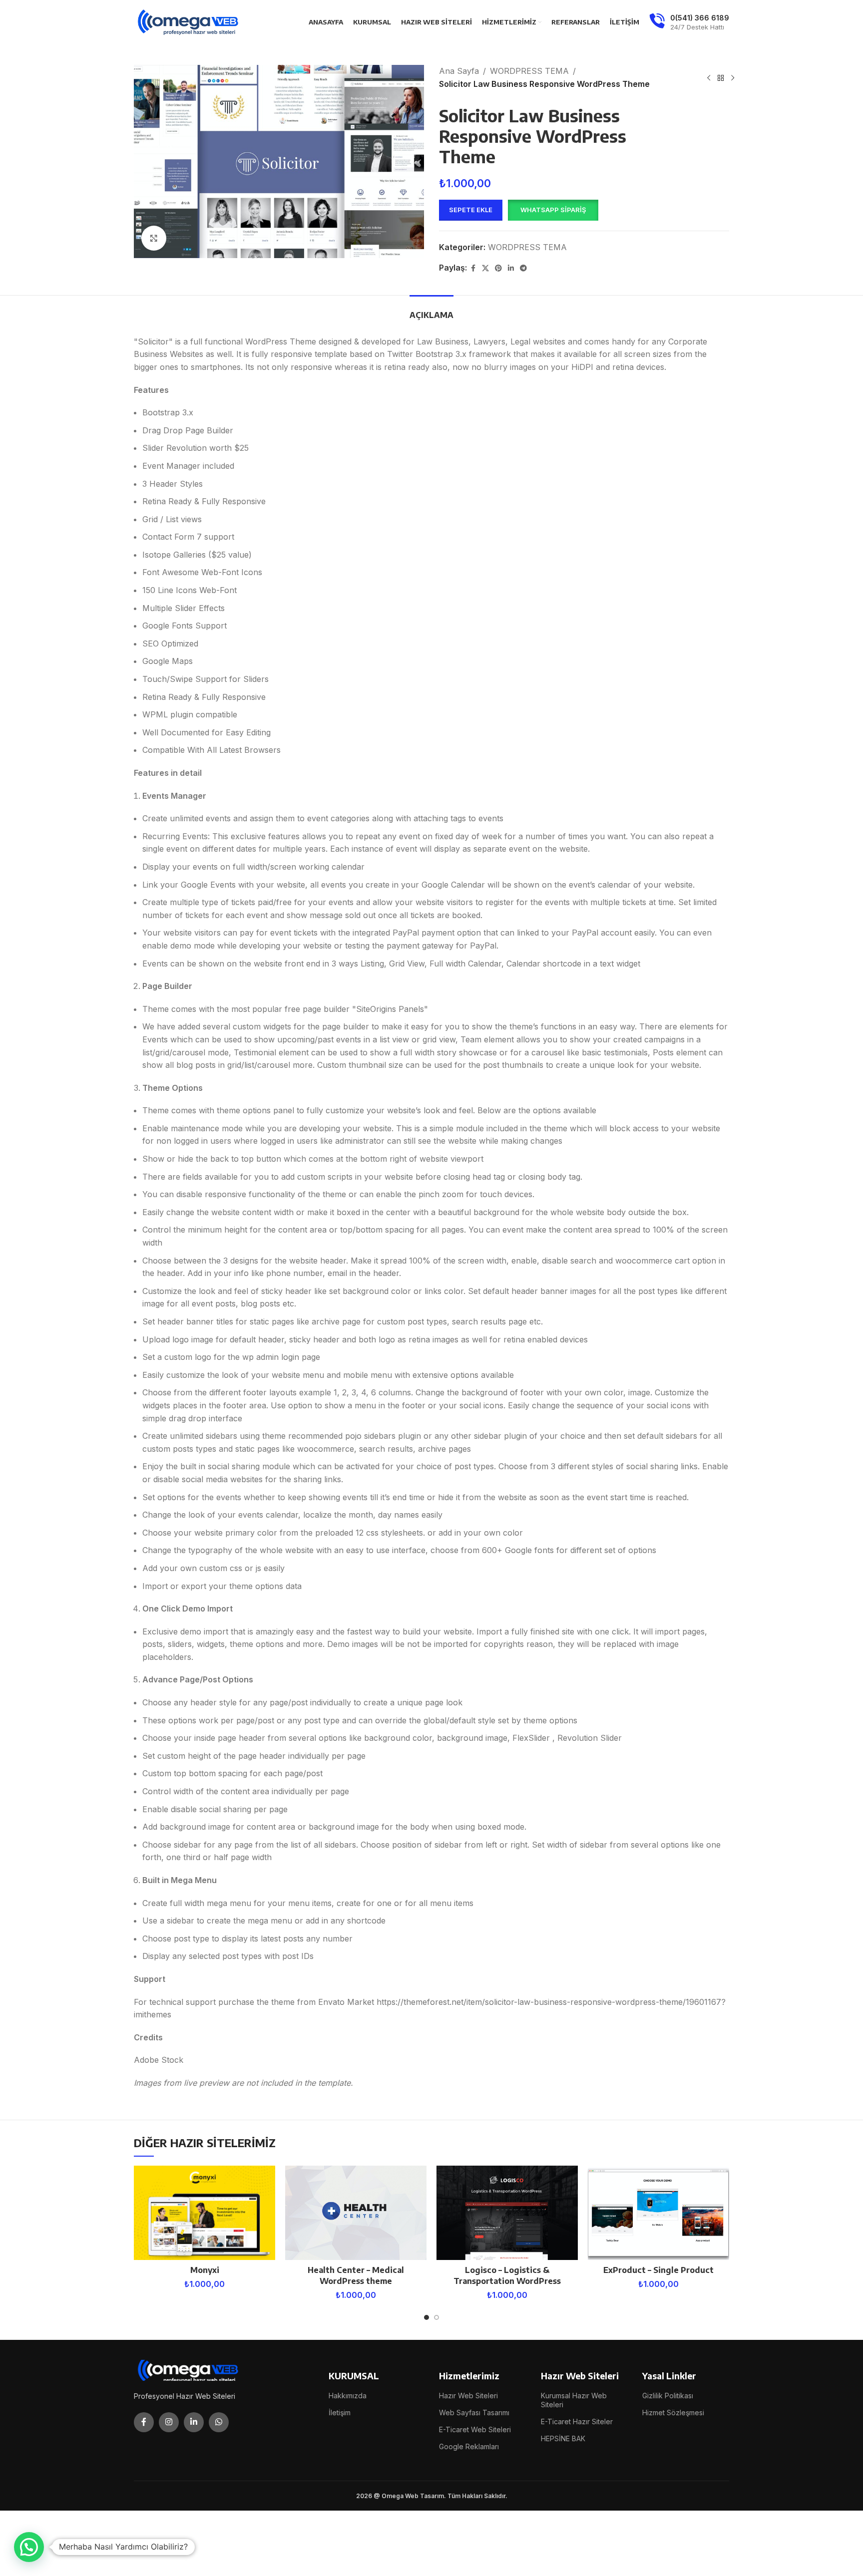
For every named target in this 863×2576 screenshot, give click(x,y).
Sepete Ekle (471, 210)
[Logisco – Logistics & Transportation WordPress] (507, 2213)
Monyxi (205, 2270)
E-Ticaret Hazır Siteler (577, 2421)
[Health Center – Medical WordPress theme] (356, 2213)
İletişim (340, 2413)
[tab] (431, 310)
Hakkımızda (348, 2396)
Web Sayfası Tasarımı (474, 2413)
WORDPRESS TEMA (529, 71)
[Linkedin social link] (511, 268)
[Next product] (733, 78)
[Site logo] (189, 21)
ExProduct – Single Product (658, 2270)
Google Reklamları (469, 2446)
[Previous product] (709, 78)
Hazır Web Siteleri (468, 2396)
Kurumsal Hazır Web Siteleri (574, 2400)
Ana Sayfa (459, 71)
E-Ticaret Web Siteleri (475, 2429)
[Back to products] (721, 78)
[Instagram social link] (169, 2422)
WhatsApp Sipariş (553, 210)
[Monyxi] (205, 2213)
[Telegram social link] (523, 268)
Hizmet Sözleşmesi (673, 2413)
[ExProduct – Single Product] (658, 2213)
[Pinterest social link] (498, 268)
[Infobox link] (689, 22)
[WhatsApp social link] (219, 2422)
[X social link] (485, 268)
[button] (553, 210)
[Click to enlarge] (154, 238)
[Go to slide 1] (427, 2317)
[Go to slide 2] (436, 2317)
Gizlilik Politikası (668, 2396)
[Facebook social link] (473, 268)
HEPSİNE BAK (563, 2438)
